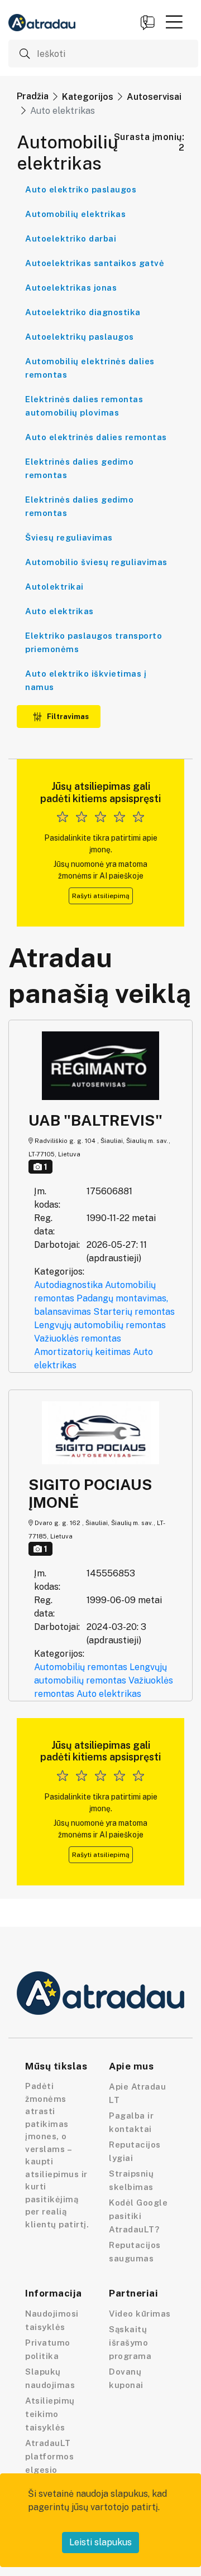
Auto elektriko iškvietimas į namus (86, 680)
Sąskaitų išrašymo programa (130, 2343)
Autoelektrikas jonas (71, 288)
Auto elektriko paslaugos (81, 189)
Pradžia (33, 96)
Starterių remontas (134, 1312)
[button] (174, 22)
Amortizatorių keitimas (82, 1352)
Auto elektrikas (59, 611)
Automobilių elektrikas (75, 214)
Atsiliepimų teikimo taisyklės (50, 2414)
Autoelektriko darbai (71, 238)
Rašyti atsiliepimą (101, 896)
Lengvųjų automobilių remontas (100, 1325)
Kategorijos (88, 97)
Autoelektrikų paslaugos (80, 337)
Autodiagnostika (68, 1285)
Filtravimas (67, 717)
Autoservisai (154, 97)
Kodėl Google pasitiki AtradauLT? (138, 2216)
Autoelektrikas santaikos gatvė (95, 263)
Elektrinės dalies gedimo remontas (79, 468)
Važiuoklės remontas (78, 1338)
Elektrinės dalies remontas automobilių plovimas (84, 406)
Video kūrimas (140, 2314)
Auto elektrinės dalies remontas (96, 437)
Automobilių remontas (81, 1667)
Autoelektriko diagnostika (83, 312)
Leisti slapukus (100, 2542)
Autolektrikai (54, 587)
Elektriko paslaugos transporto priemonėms (94, 642)
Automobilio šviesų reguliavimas (96, 562)
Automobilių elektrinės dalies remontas (90, 368)
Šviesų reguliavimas (69, 537)
